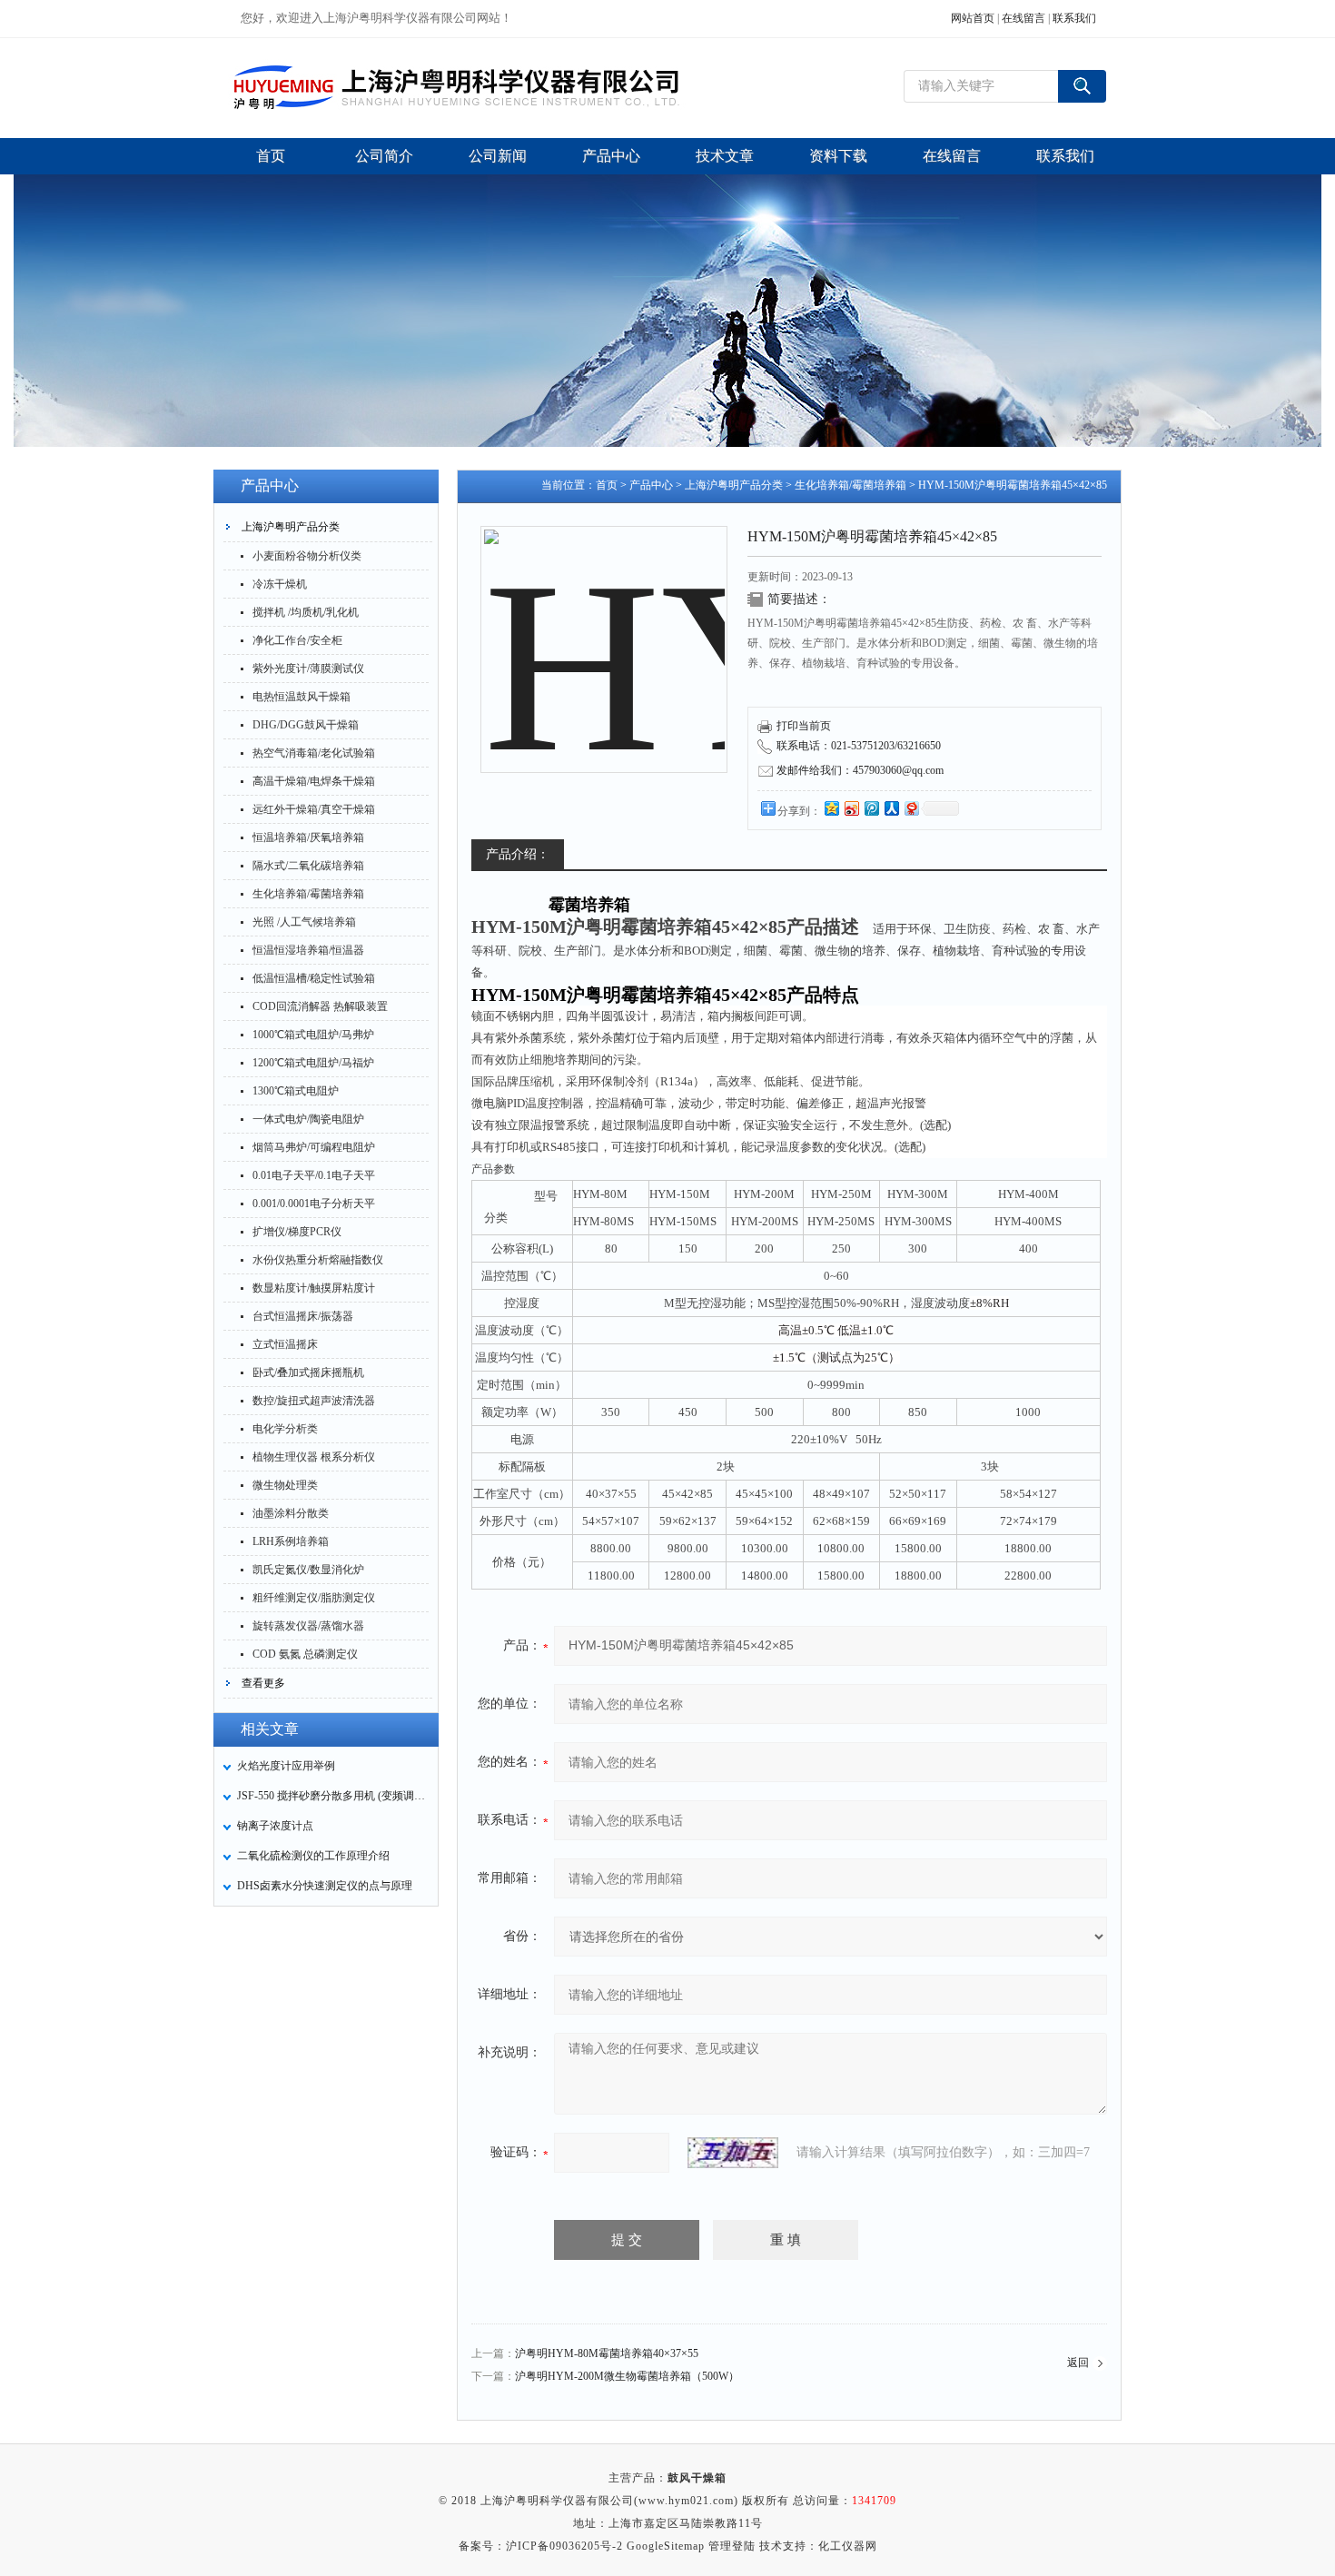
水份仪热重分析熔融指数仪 (318, 1260)
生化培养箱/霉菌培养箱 (308, 894)
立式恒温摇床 (285, 1344)
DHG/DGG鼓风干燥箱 (306, 725)
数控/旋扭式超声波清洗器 (314, 1401)
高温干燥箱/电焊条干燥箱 (314, 781)
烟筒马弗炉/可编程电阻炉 (314, 1147)
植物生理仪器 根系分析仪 (314, 1457)
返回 (1078, 2363)
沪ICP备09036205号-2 (564, 2546)
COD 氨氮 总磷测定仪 (305, 1654)
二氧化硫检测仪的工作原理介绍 (313, 1856)
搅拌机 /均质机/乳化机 (306, 612)
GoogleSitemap (666, 2546)
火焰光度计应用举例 (286, 1766)
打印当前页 (804, 726)
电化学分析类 (285, 1429)
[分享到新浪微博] (851, 808)
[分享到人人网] (891, 808)
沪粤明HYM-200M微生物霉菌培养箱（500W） (627, 2376)
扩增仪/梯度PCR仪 (297, 1232)
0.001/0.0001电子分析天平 (314, 1204)
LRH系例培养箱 (291, 1541)
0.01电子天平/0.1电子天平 (314, 1175)
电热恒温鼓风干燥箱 (302, 697)
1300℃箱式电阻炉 (296, 1091)
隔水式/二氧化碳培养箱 (308, 866)
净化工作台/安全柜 (297, 640)
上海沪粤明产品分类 (291, 527)
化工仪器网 (848, 2546)
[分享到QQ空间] (831, 808)
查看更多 (263, 1683)
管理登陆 (732, 2546)
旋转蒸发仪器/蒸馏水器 (308, 1626)
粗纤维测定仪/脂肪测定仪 (314, 1598)
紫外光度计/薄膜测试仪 (308, 669)
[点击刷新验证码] (733, 2153)
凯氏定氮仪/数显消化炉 (308, 1570)
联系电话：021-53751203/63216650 (859, 746)
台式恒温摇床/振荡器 (303, 1316)
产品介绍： (518, 854)
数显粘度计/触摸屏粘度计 (314, 1288)
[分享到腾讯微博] (871, 808)
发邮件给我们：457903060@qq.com (860, 770)
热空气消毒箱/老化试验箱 (314, 753)
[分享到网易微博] (911, 808)
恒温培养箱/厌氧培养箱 (308, 837)
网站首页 (973, 18)
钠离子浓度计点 (275, 1826)
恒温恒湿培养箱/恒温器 (308, 950)
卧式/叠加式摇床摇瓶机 (308, 1372)
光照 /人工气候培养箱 (304, 922)
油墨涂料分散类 (291, 1513)
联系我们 (1074, 18)
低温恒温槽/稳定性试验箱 (314, 978)
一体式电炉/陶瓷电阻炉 (308, 1119)
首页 (607, 485)
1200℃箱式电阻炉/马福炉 (313, 1063)
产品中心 (651, 485)
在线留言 (1023, 18)
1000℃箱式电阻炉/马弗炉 (313, 1035)
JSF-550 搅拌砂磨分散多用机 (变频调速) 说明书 (332, 1796)
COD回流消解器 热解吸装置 (320, 1006)
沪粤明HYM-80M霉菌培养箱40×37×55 (607, 2353)
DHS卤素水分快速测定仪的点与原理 (325, 1886)
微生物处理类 (285, 1485)
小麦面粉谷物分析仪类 (307, 556)
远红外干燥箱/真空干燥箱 (314, 809)
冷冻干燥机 (280, 584)
